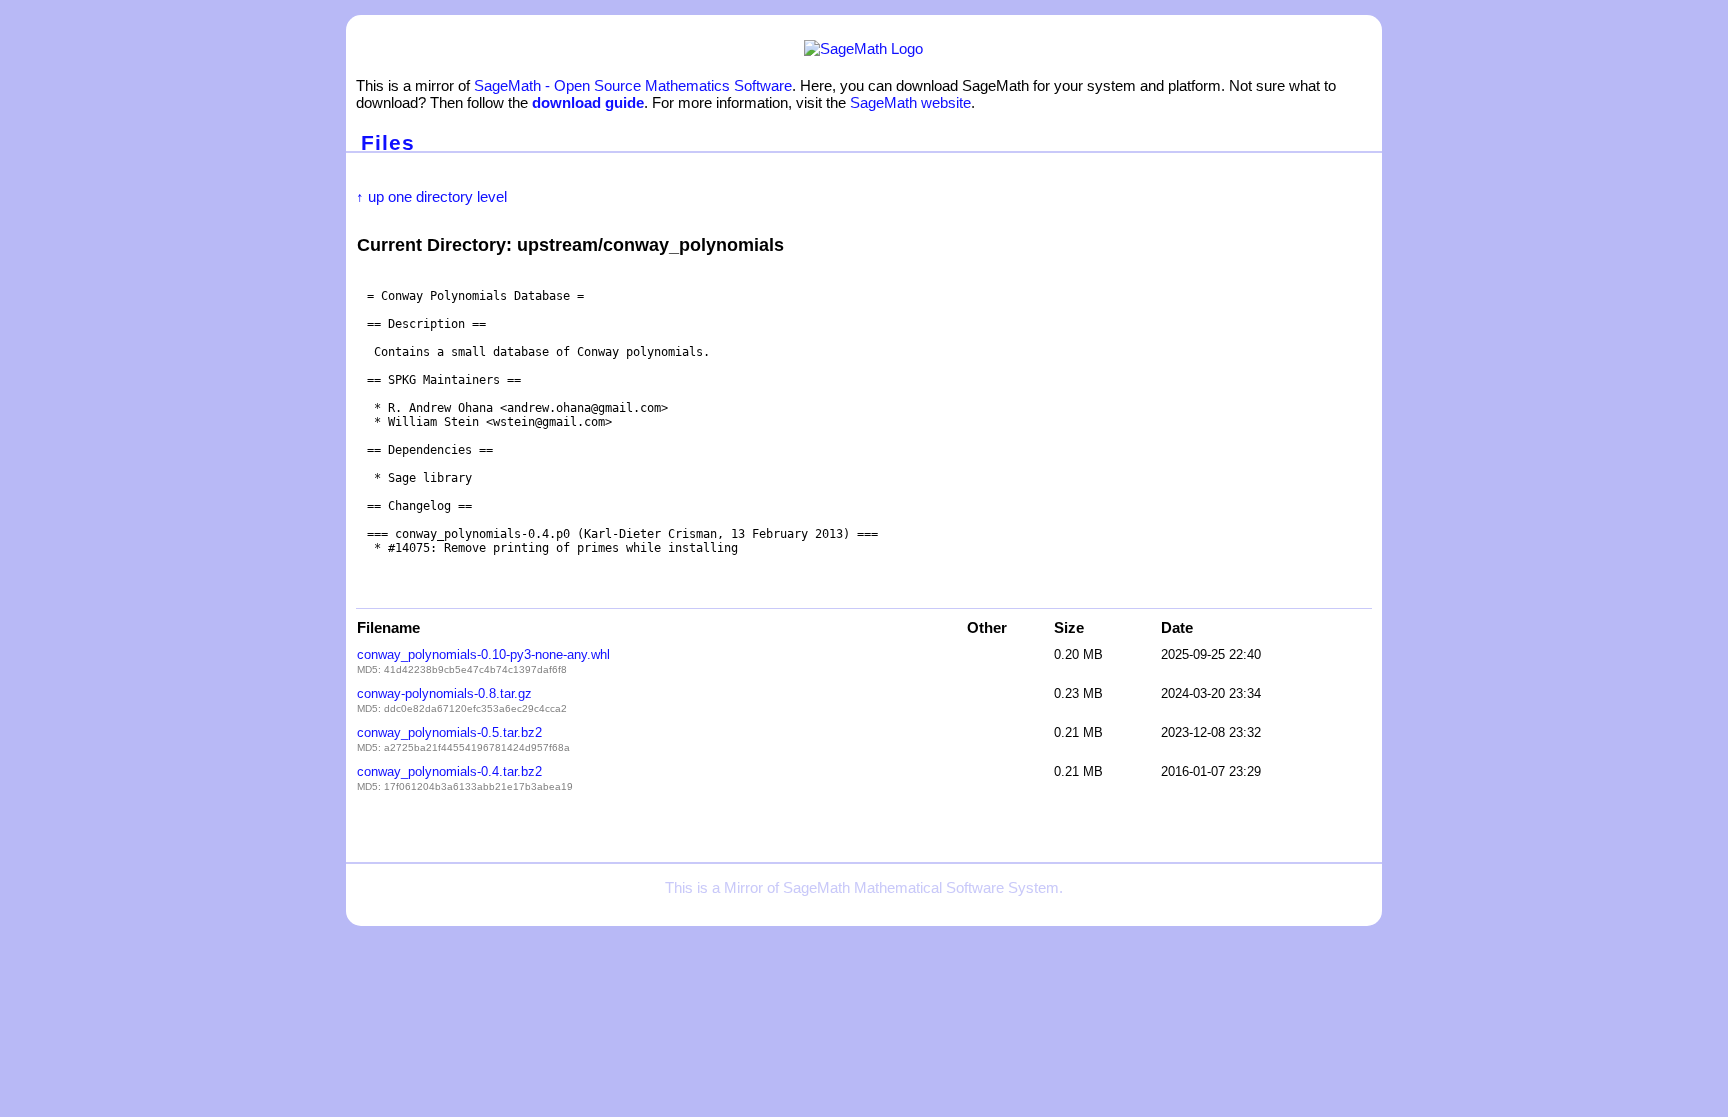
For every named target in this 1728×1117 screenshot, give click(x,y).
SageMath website (910, 102)
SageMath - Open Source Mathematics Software (633, 85)
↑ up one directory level (431, 196)
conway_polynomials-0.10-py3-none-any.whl (483, 654)
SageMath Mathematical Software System (921, 887)
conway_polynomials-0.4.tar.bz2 (449, 771)
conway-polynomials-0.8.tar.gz (444, 693)
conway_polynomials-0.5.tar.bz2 (449, 732)
